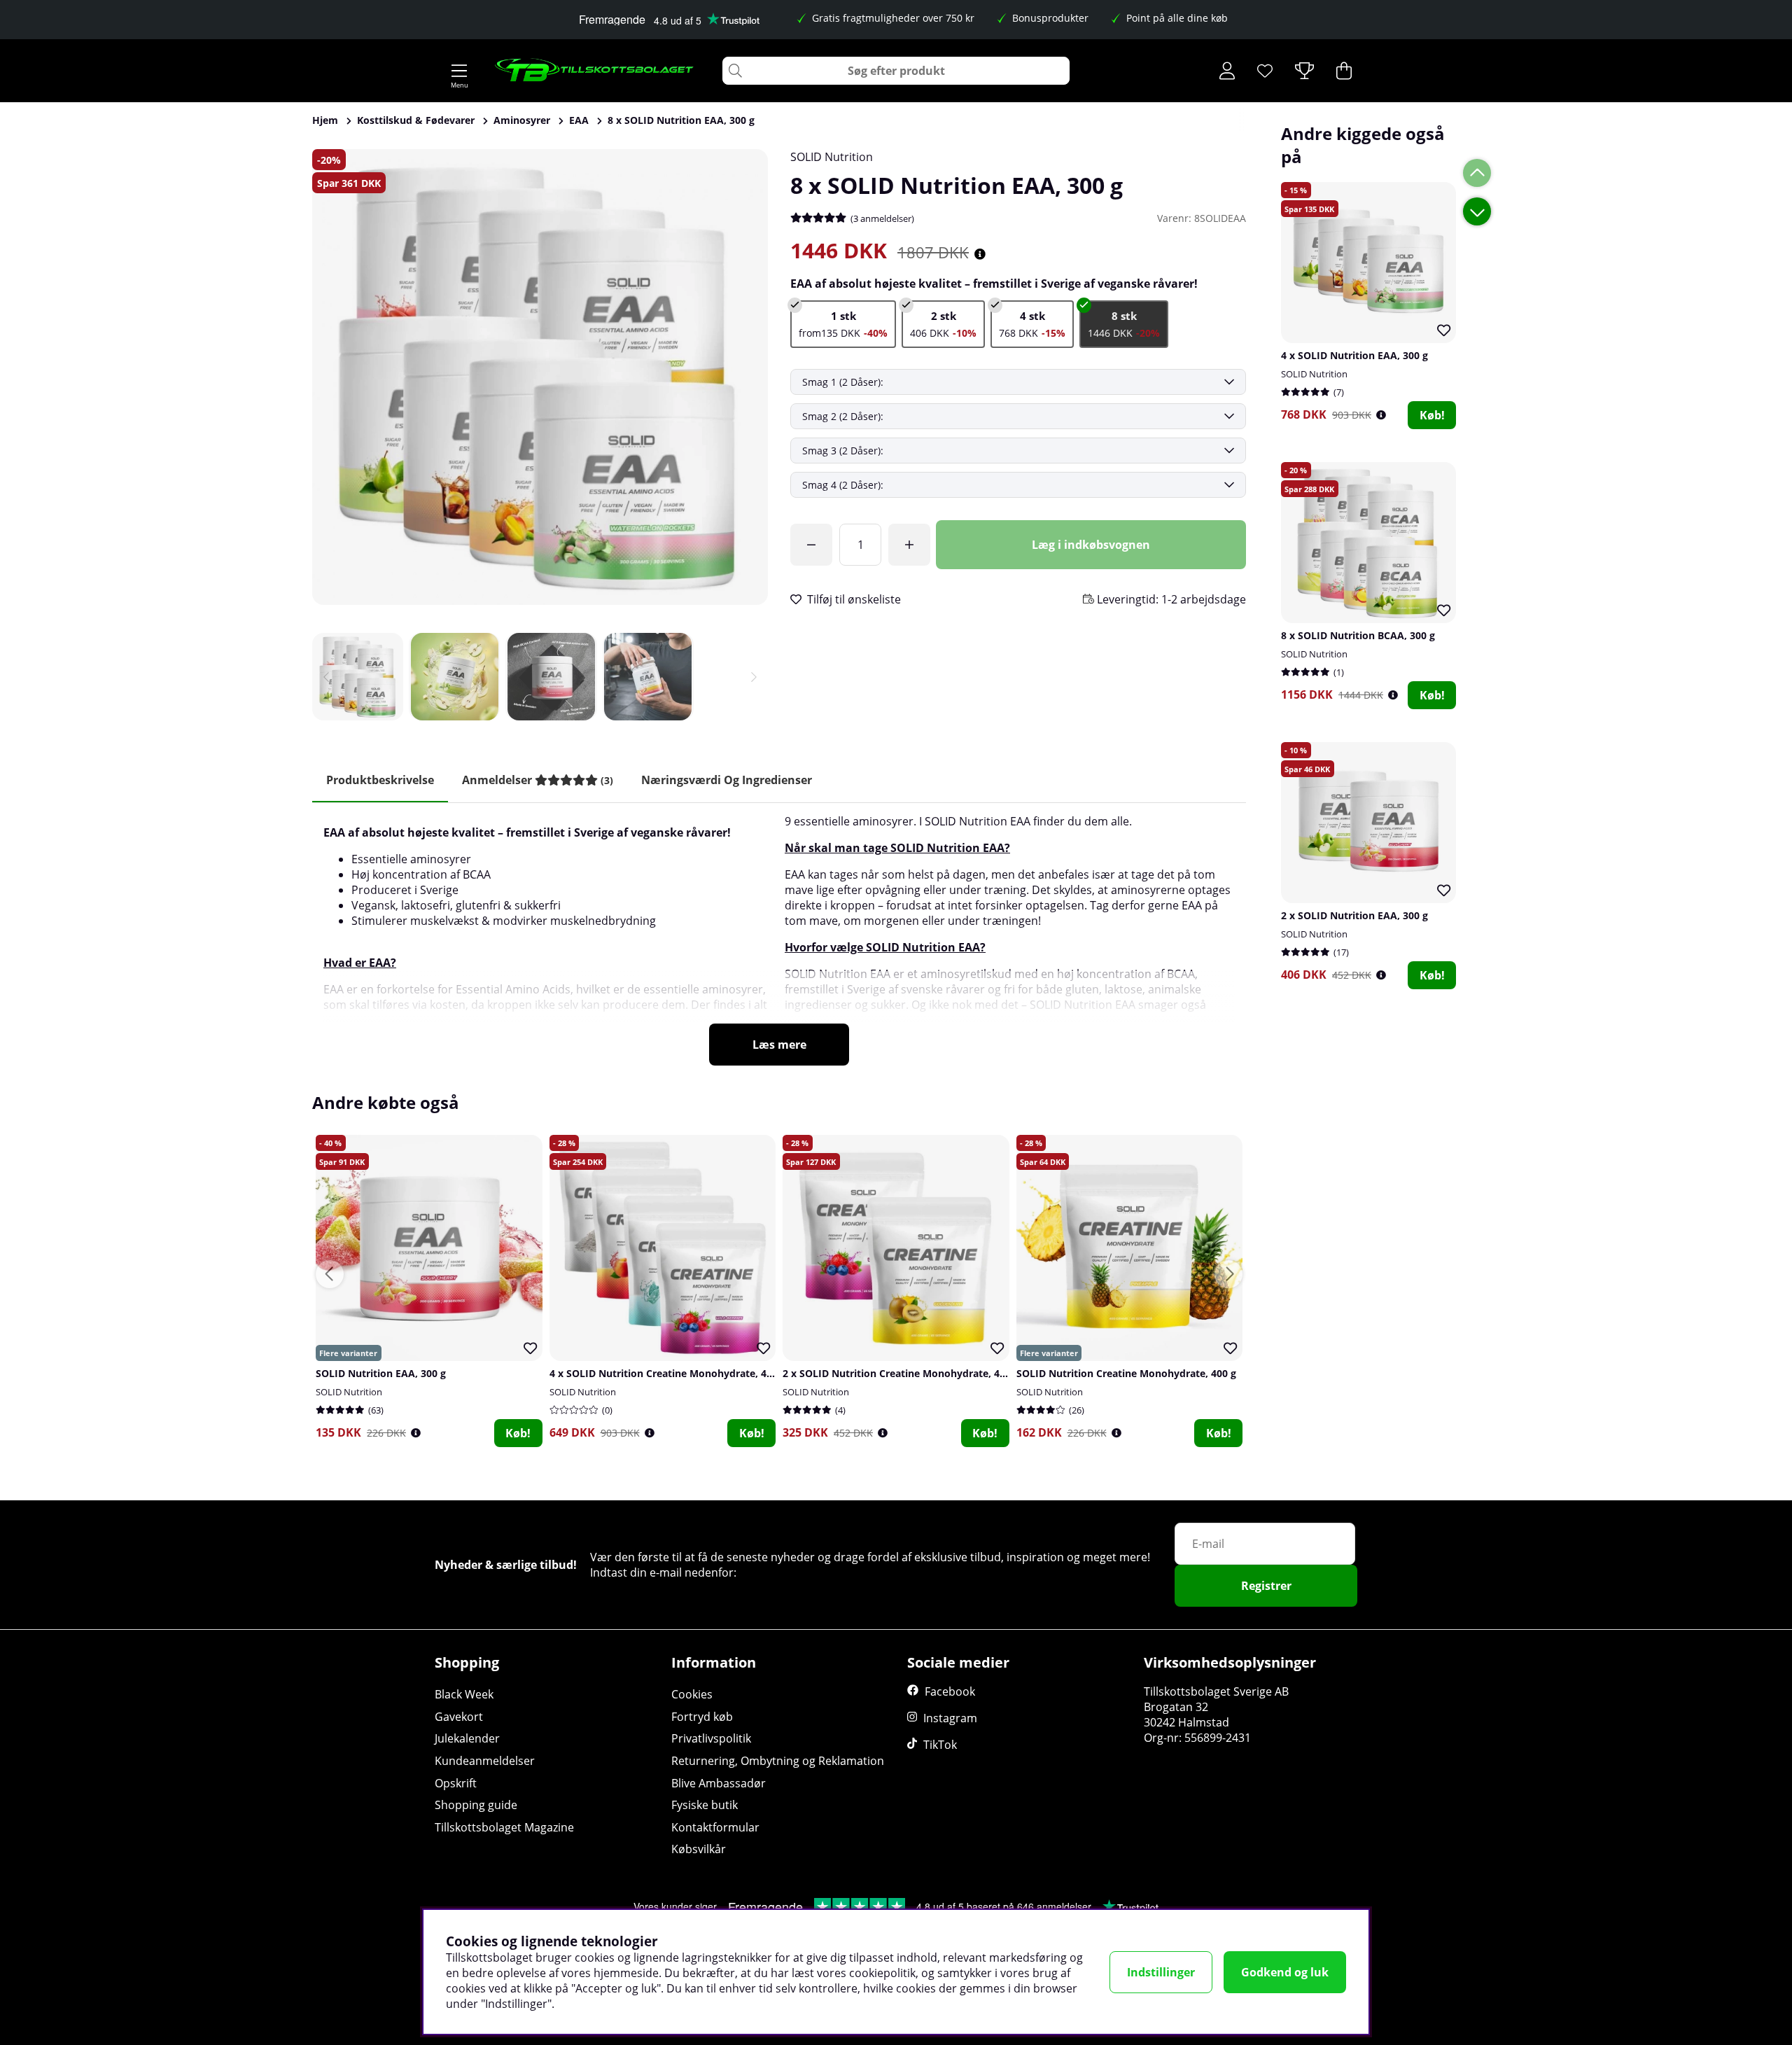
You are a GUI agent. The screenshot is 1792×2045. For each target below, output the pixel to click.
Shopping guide (476, 1805)
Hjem (325, 120)
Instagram (950, 1718)
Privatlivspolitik (711, 1738)
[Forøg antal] (909, 545)
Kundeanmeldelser (485, 1761)
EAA (579, 120)
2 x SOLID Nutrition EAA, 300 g (1354, 915)
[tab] (538, 780)
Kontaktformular (715, 1827)
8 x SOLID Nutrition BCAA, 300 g (1358, 635)
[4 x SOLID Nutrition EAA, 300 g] (1032, 324)
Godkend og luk (1285, 1972)
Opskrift (456, 1783)
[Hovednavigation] (459, 71)
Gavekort (459, 1717)
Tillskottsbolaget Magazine (504, 1827)
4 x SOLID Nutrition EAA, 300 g (1354, 355)
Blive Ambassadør (719, 1783)
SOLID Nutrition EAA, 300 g (381, 1373)
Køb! (1432, 415)
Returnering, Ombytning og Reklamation (778, 1761)
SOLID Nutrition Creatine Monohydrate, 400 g (1126, 1373)
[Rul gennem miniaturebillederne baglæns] (326, 677)
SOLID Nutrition (832, 157)
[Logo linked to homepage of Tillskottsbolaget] (595, 71)
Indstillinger (1161, 1972)
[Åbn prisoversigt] (980, 254)
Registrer (1266, 1586)
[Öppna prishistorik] (1381, 415)
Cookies (692, 1694)
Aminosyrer (522, 120)
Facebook (950, 1691)
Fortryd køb (702, 1717)
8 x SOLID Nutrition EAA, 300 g (681, 120)
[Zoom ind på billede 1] (540, 377)
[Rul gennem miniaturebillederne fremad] (754, 677)
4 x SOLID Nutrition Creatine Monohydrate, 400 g (668, 1373)
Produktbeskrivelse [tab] (380, 780)
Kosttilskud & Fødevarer (416, 120)
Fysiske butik (705, 1805)
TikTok (940, 1745)
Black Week (464, 1694)
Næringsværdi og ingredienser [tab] (727, 780)
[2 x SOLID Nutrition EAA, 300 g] (943, 324)
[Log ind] (1227, 71)
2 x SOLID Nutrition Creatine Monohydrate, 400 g (901, 1373)
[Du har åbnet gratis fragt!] (811, 545)
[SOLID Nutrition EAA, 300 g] (843, 324)
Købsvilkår (699, 1849)
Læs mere (779, 1045)
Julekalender (467, 1738)
